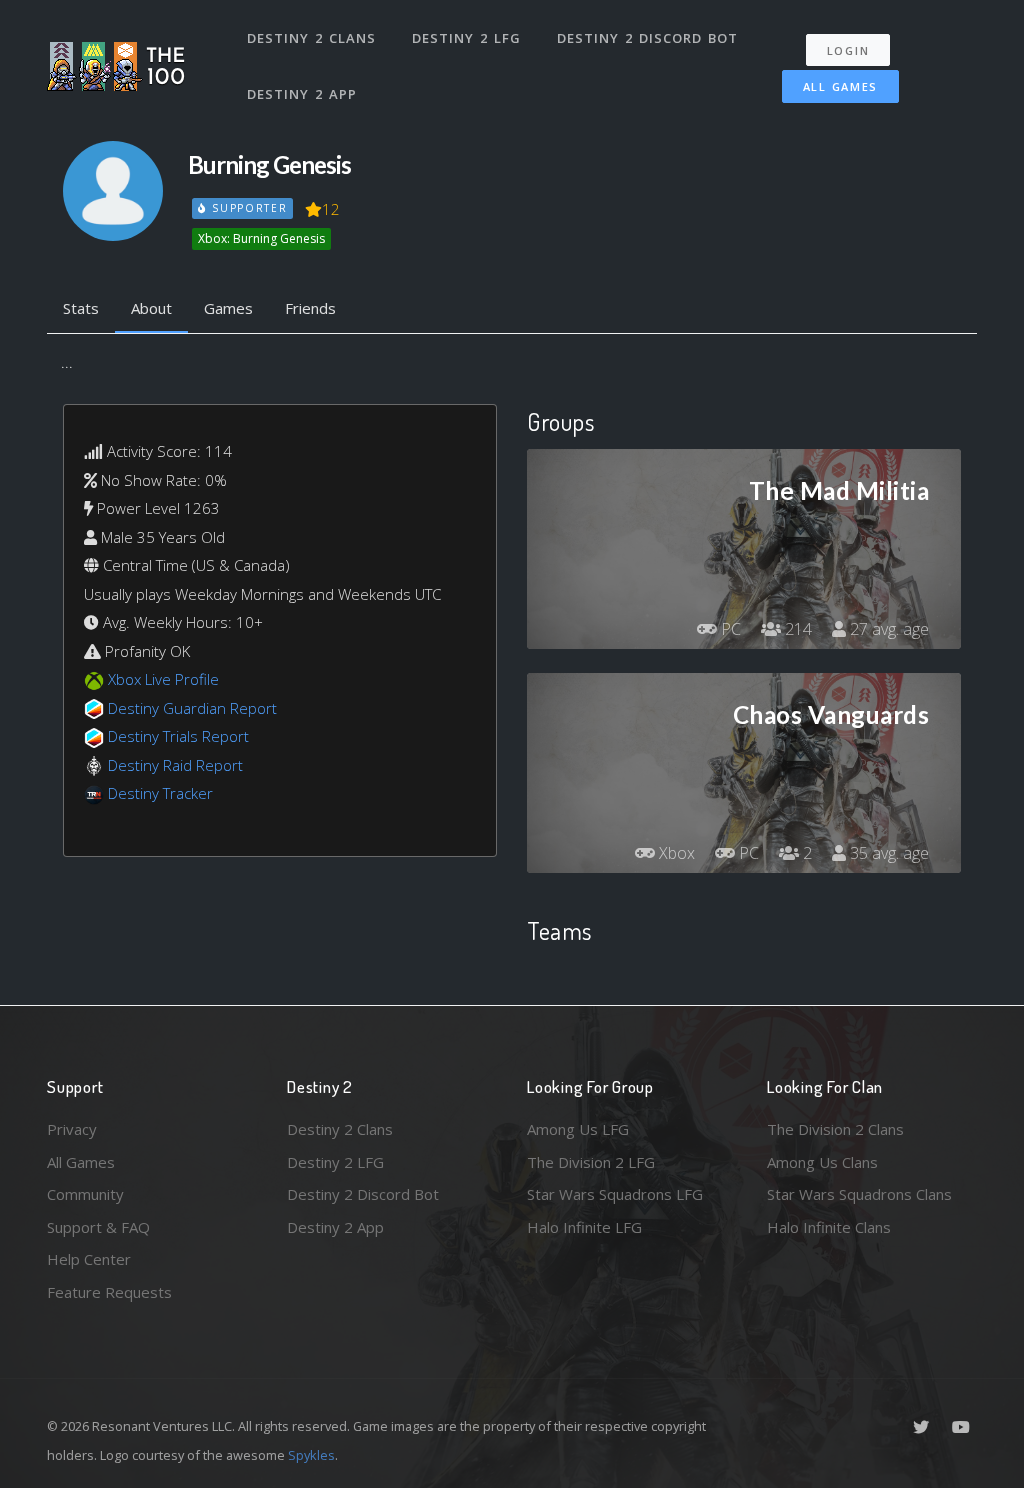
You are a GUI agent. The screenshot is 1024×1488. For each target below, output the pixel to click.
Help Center (89, 1259)
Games (228, 308)
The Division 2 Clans (835, 1129)
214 (796, 629)
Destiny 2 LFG (466, 38)
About (151, 308)
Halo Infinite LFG (584, 1227)
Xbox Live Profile (163, 679)
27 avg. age (887, 629)
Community (85, 1194)
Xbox (675, 853)
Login (848, 50)
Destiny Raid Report (175, 765)
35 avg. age (887, 853)
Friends (310, 308)
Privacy (72, 1129)
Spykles (311, 1455)
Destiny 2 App (302, 94)
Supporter (247, 208)
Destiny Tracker (160, 793)
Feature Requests (109, 1292)
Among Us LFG (578, 1129)
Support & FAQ (98, 1227)
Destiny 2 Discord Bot (647, 38)
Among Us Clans (822, 1162)
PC (729, 629)
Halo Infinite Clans (829, 1227)
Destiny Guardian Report (192, 708)
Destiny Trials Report (178, 736)
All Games (840, 86)
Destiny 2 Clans (311, 38)
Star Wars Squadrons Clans (859, 1194)
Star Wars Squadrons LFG (615, 1194)
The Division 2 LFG (591, 1162)
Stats (81, 308)
